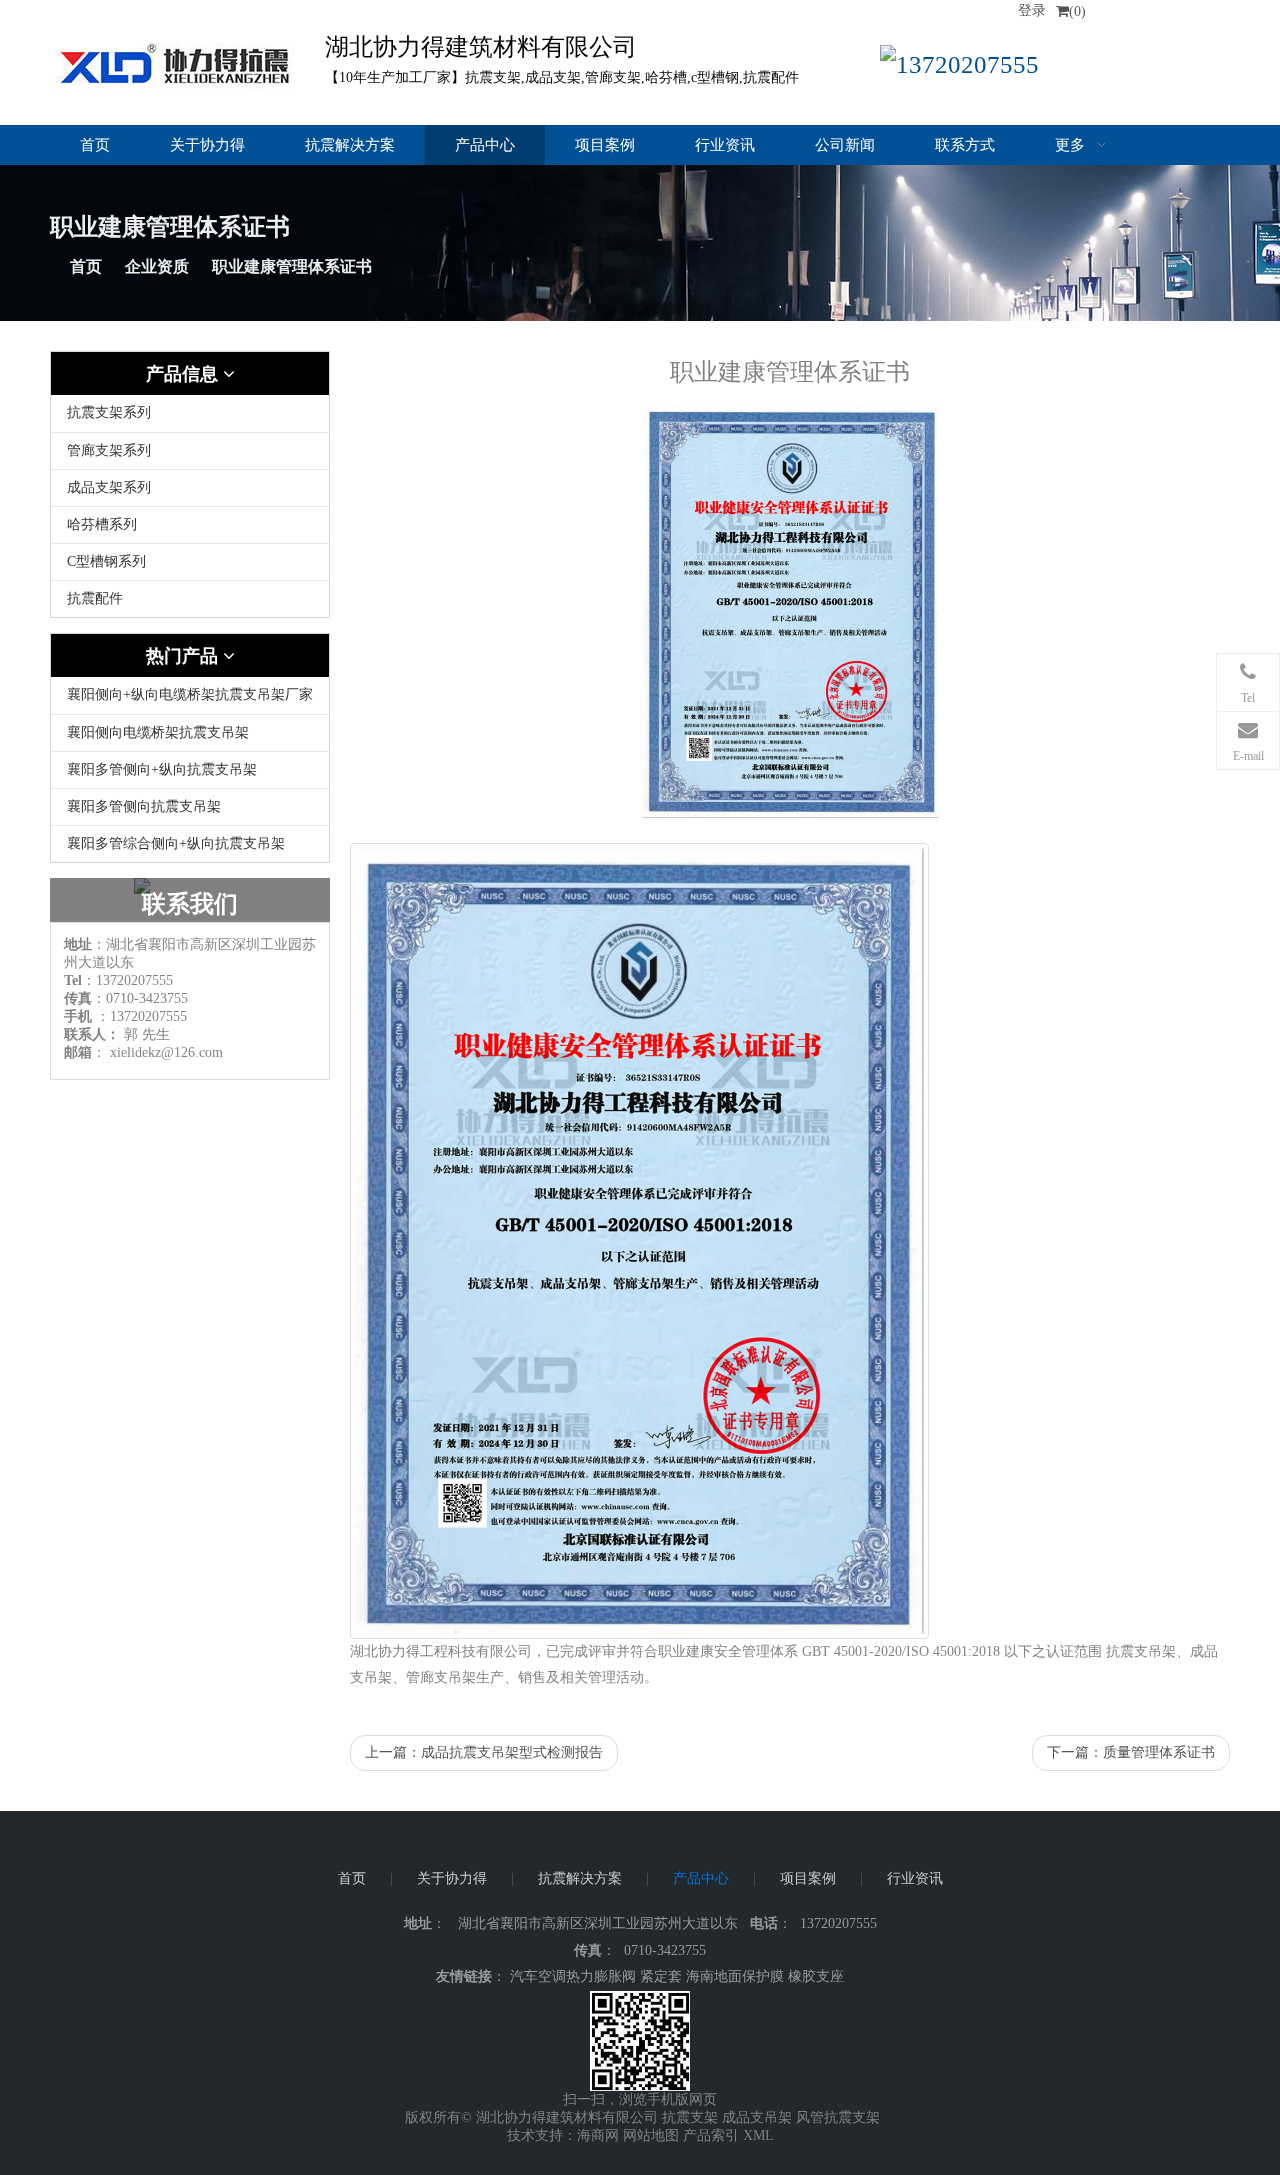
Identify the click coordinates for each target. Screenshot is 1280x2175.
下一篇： (1131, 1752)
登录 (1032, 10)
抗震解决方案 (350, 145)
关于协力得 (207, 145)
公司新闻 (845, 145)
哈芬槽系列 (102, 524)
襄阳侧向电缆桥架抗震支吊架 (158, 732)
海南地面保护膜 (735, 1976)
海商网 (598, 2135)
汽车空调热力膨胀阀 (573, 1976)
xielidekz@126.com (166, 1052)
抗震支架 (690, 2117)
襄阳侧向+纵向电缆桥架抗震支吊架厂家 (190, 694)
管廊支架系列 (109, 450)
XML (758, 2135)
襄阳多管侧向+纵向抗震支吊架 (162, 769)
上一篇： (484, 1752)
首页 (95, 145)
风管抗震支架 (838, 2117)
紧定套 (661, 1976)
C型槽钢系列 (106, 561)
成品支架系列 (109, 487)
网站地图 (651, 2135)
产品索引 (711, 2135)
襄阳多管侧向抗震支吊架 (144, 806)
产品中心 (485, 145)
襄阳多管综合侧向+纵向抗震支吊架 (176, 843)
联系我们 (190, 904)
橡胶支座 (816, 1976)
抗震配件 (95, 598)
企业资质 (157, 266)
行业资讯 (725, 145)
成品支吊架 (757, 2117)
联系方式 (965, 145)
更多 (1072, 145)
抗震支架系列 (109, 412)
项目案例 (605, 145)
